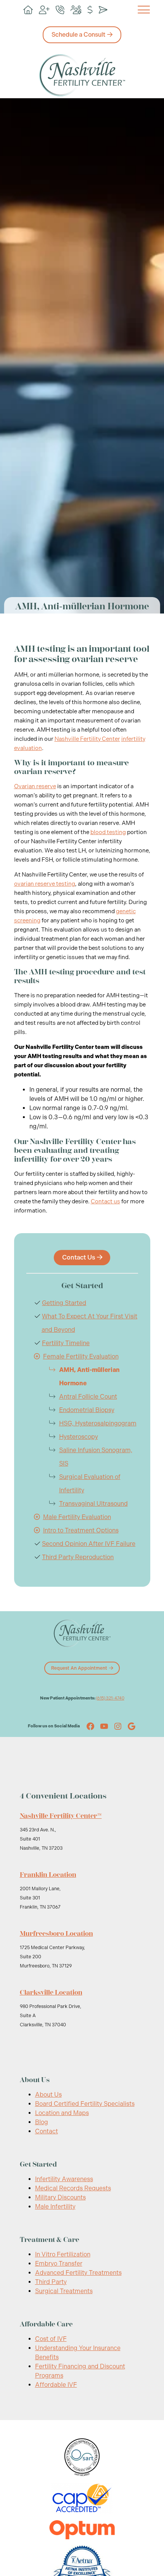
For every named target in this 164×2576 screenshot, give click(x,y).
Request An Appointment (79, 1668)
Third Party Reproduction (78, 1557)
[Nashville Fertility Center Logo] (82, 75)
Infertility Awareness (64, 2179)
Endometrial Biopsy (87, 1410)
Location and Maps (62, 2113)
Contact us (105, 1201)
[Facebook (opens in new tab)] (90, 1726)
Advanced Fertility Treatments (78, 2273)
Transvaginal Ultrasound (93, 1504)
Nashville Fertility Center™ (61, 1816)
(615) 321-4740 (110, 1698)
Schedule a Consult (78, 35)
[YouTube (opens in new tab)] (104, 1726)
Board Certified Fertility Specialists (85, 2104)
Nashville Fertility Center (87, 739)
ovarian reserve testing (45, 884)
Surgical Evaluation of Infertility (90, 1484)
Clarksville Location (51, 1992)
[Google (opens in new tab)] (132, 1726)
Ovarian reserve (35, 786)
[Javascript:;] (37, 1356)
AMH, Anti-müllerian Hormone (89, 1376)
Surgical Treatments (64, 2291)
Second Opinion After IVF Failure (89, 1544)
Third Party (51, 2282)
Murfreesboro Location (56, 1933)
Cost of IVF (51, 2339)
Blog (42, 2122)
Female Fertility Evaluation (81, 1356)
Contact (47, 2131)
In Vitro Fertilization (63, 2254)
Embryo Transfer (59, 2264)
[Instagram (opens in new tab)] (118, 1726)
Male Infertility (55, 2207)
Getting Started (64, 1303)
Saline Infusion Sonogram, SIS (96, 1457)
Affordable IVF (56, 2385)
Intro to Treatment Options (81, 1530)
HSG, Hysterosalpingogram (98, 1423)
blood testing (108, 832)
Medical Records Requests (73, 2188)
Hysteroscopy (79, 1437)
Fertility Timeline (66, 1343)
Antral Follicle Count (88, 1397)
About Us (48, 2095)
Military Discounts (60, 2197)
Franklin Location (48, 1875)
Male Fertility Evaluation (77, 1517)
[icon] (28, 10)
